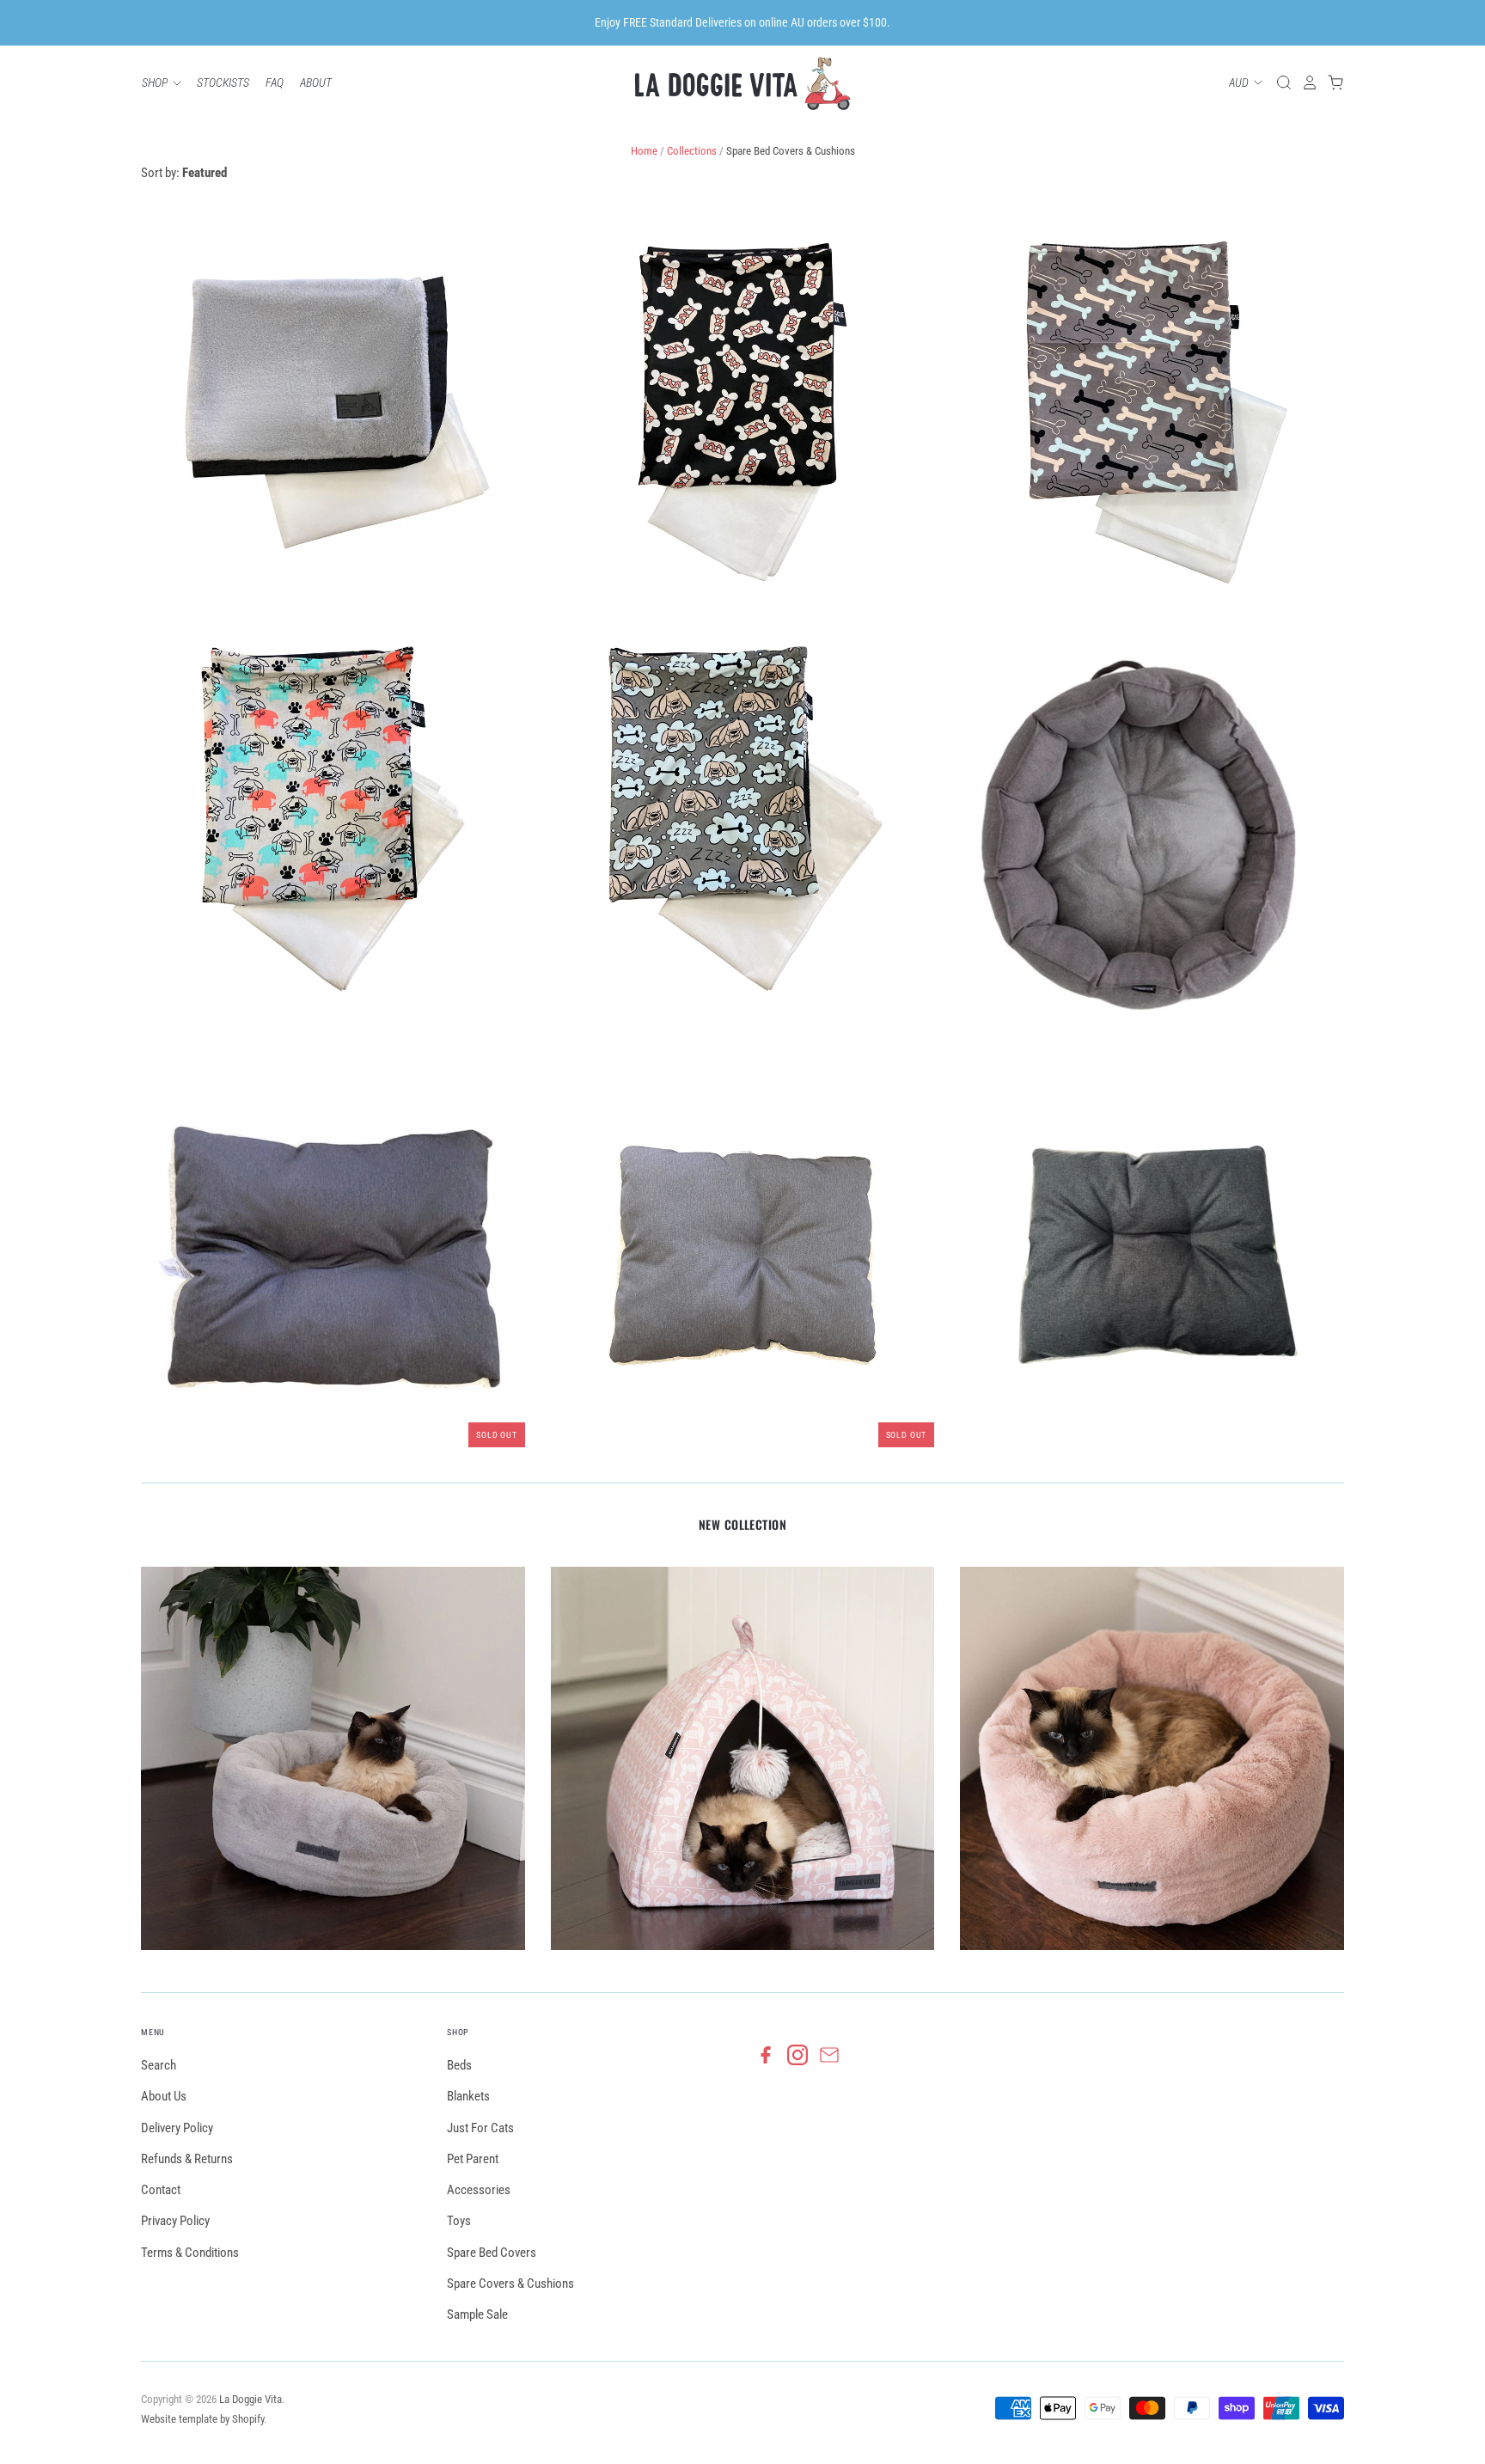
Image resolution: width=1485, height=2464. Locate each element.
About (316, 83)
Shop (156, 83)
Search (159, 2065)
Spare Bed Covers (492, 2253)
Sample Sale (477, 2314)
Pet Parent (473, 2159)
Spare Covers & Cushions (510, 2284)
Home (644, 151)
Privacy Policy (175, 2221)
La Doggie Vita (251, 2399)
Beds (459, 2065)
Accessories (479, 2190)
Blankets (468, 2096)
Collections (692, 151)
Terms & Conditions (190, 2253)
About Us (164, 2096)
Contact (161, 2190)
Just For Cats (480, 2128)
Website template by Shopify (202, 2419)
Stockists (223, 83)
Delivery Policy (177, 2128)
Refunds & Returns (187, 2159)
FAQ (275, 83)
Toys (459, 2221)
